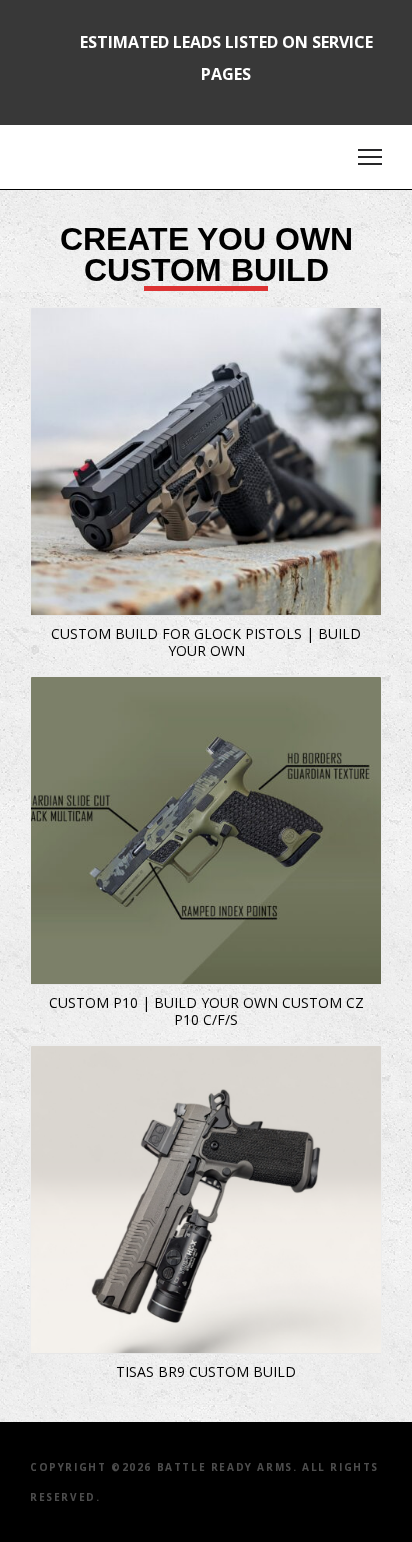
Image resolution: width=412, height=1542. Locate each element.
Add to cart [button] (56, 333)
